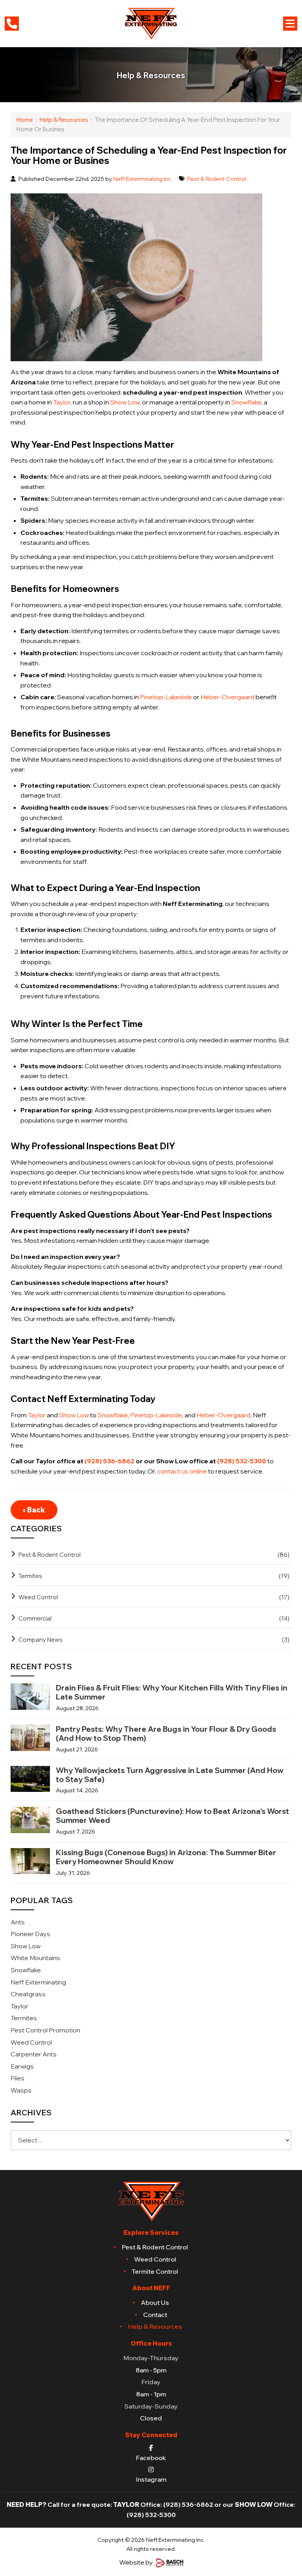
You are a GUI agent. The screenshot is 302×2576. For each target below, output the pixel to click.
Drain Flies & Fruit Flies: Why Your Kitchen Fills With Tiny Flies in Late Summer (172, 1692)
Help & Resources (64, 120)
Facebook (151, 2457)
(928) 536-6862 (110, 1461)
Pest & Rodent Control (217, 179)
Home (25, 120)
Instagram (151, 2479)
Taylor (62, 402)
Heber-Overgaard (227, 697)
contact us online (182, 1471)
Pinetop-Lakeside (166, 697)
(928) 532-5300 (242, 1461)
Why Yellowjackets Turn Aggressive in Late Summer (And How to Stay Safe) (170, 1775)
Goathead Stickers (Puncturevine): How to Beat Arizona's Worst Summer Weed (172, 1816)
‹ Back (34, 1510)
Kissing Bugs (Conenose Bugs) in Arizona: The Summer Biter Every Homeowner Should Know (166, 1857)
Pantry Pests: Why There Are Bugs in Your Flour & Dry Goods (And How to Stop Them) (166, 1734)
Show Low (125, 402)
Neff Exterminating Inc (142, 179)
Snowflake (246, 402)
